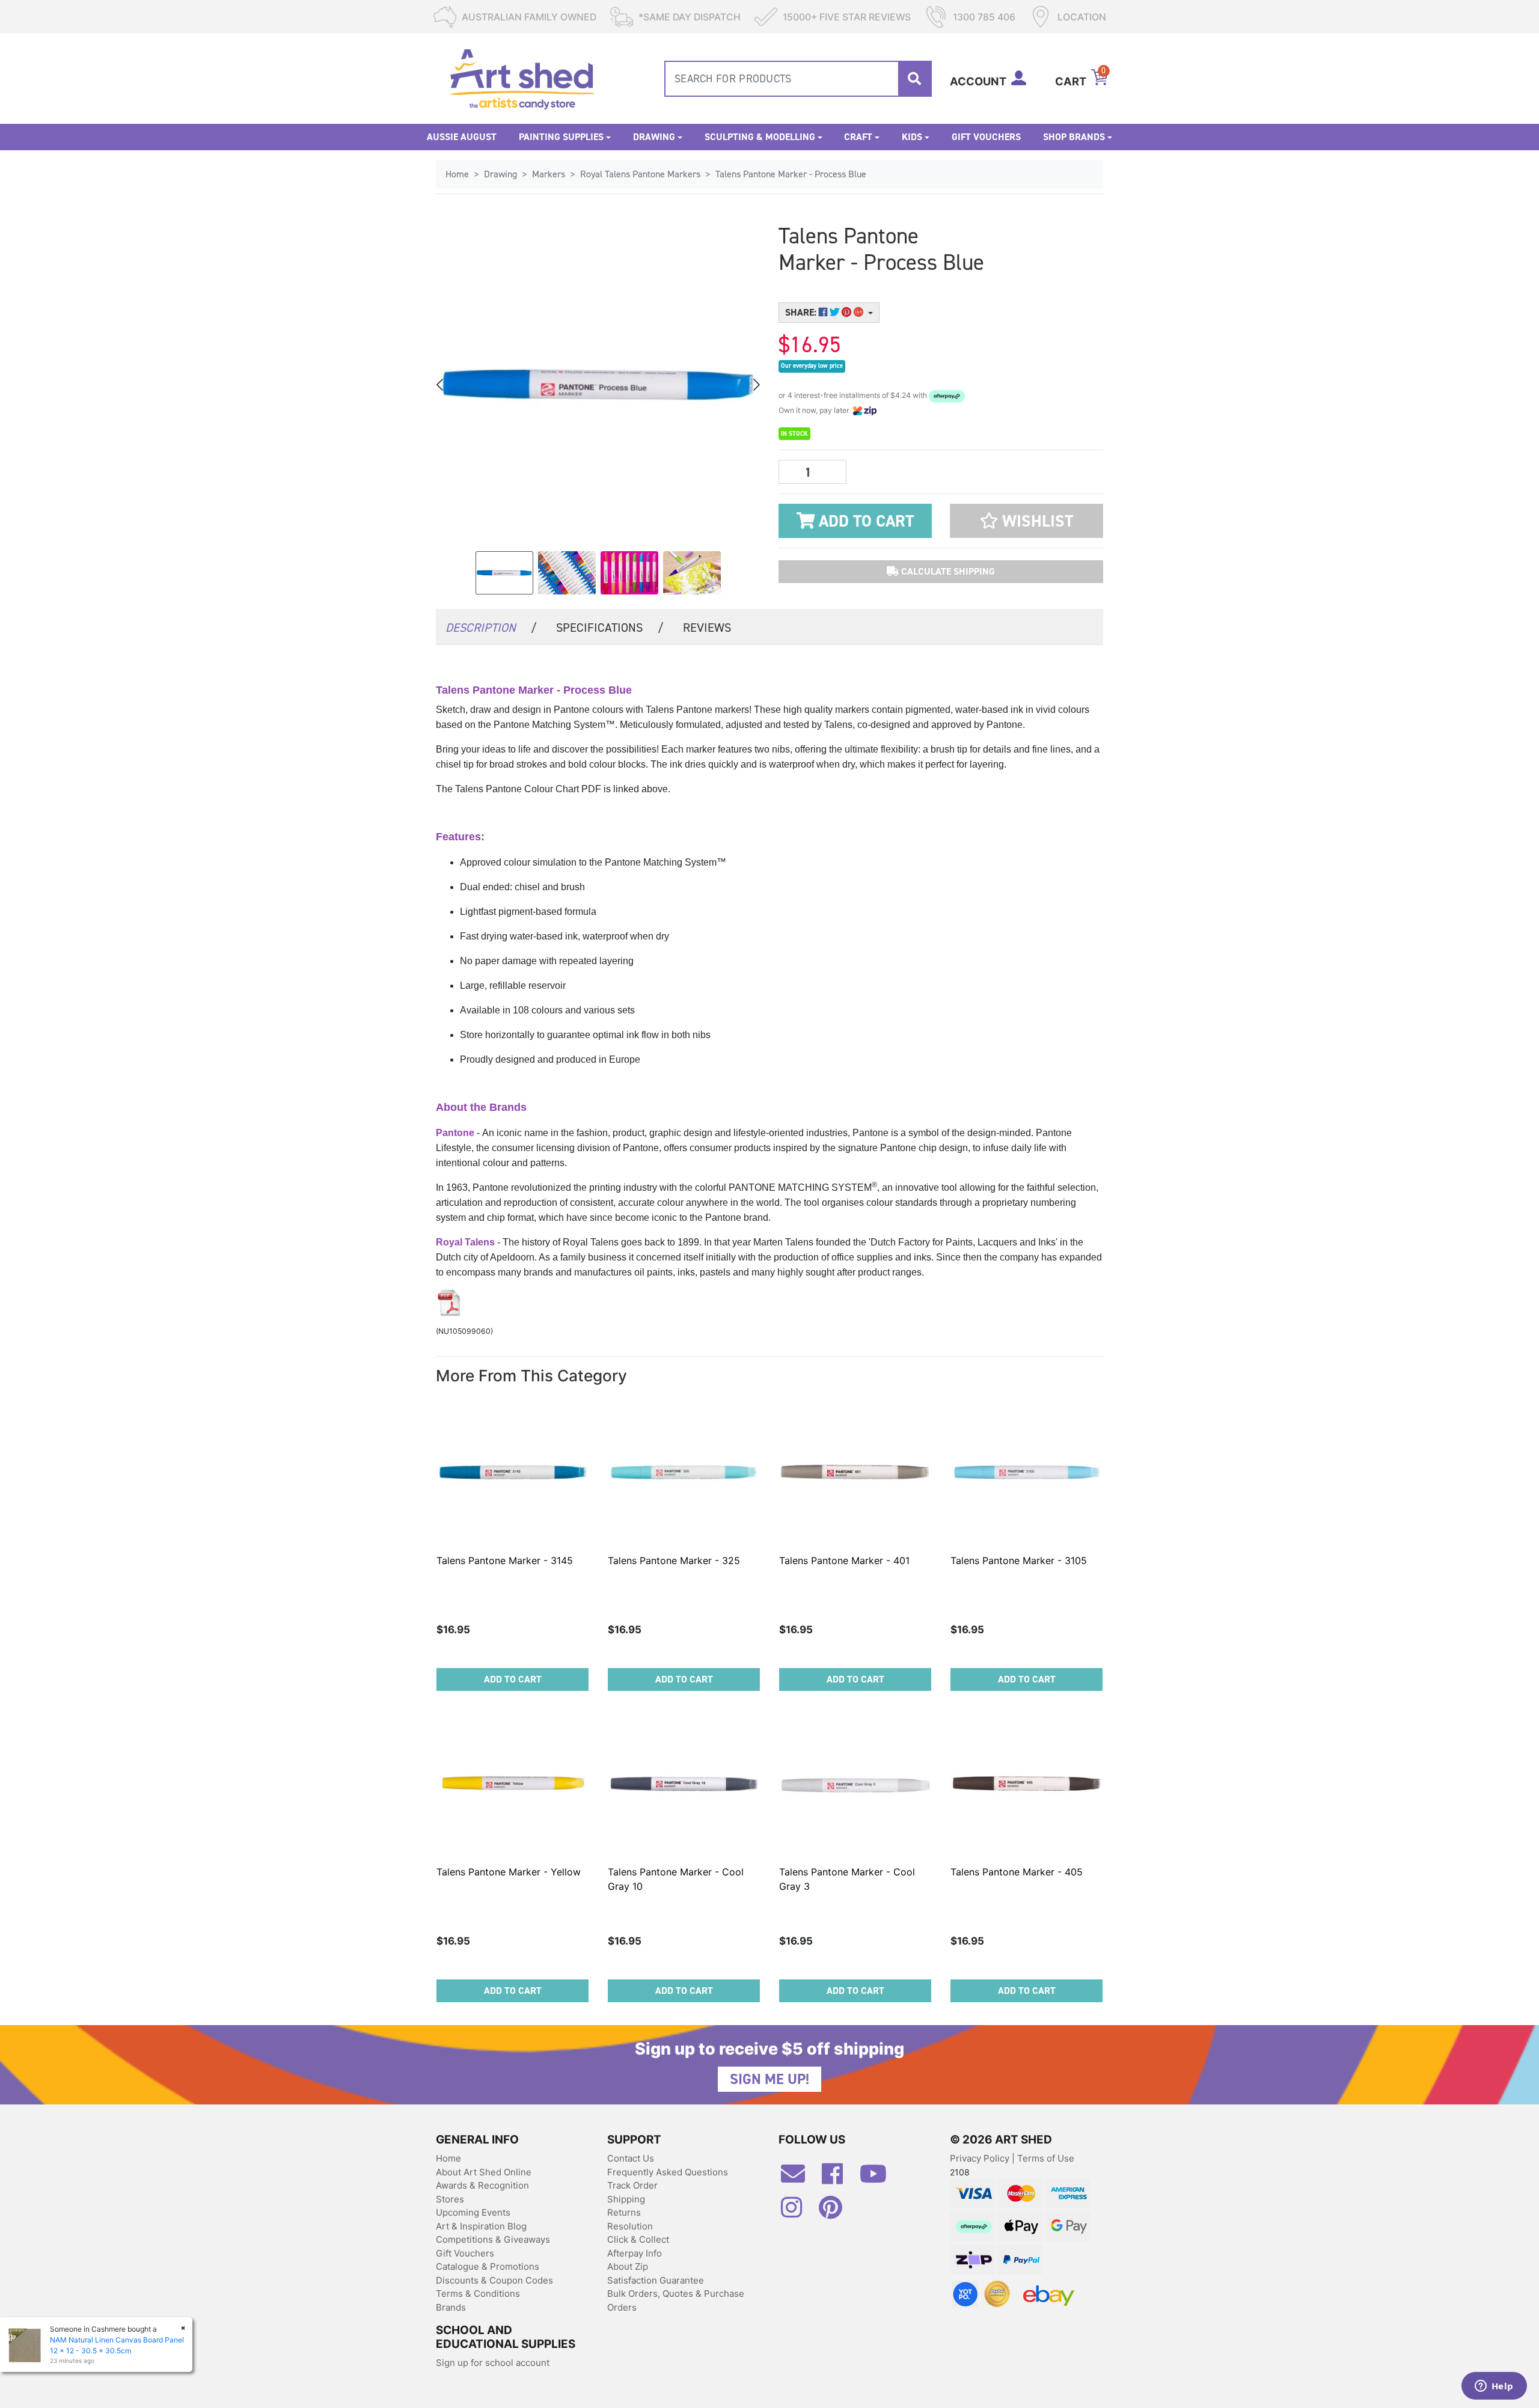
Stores (450, 2199)
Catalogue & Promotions (488, 2266)
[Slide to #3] (692, 573)
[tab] (491, 627)
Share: (802, 312)
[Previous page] (441, 385)
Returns (624, 2212)
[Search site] (914, 79)
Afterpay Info (635, 2253)
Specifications (610, 628)
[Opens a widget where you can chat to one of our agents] (1494, 2387)
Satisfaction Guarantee (656, 2280)
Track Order (632, 2185)
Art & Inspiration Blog (481, 2226)
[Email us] (799, 2178)
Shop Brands (1074, 137)
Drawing (654, 137)
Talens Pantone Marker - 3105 (1019, 1560)
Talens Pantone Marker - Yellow (509, 1872)
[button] (1027, 521)
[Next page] (756, 385)
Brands (451, 2307)
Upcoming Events (473, 2212)
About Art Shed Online (484, 2172)
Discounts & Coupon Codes (494, 2280)
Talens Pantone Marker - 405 (1017, 1872)
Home (448, 2158)
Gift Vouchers (986, 137)
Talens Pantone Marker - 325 (674, 1560)
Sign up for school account (493, 2363)
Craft (858, 137)
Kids (912, 137)
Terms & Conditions (478, 2293)
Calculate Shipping (947, 571)
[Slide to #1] (504, 573)
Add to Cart (864, 521)
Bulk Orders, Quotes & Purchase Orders (676, 2300)
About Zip (628, 2266)
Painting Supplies (561, 137)
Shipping (626, 2199)
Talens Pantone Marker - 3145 (505, 1560)
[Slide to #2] (629, 573)
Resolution (630, 2226)
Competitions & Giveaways (493, 2239)
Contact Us (631, 2158)
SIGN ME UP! (769, 2079)
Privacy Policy (981, 2158)
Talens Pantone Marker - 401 (844, 1560)
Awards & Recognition (482, 2185)
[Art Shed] (522, 78)
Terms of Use (1046, 2158)
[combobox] (798, 79)
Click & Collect (638, 2239)
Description (491, 628)
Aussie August (462, 137)
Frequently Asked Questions (668, 2172)
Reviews (707, 628)
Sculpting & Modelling (760, 137)
